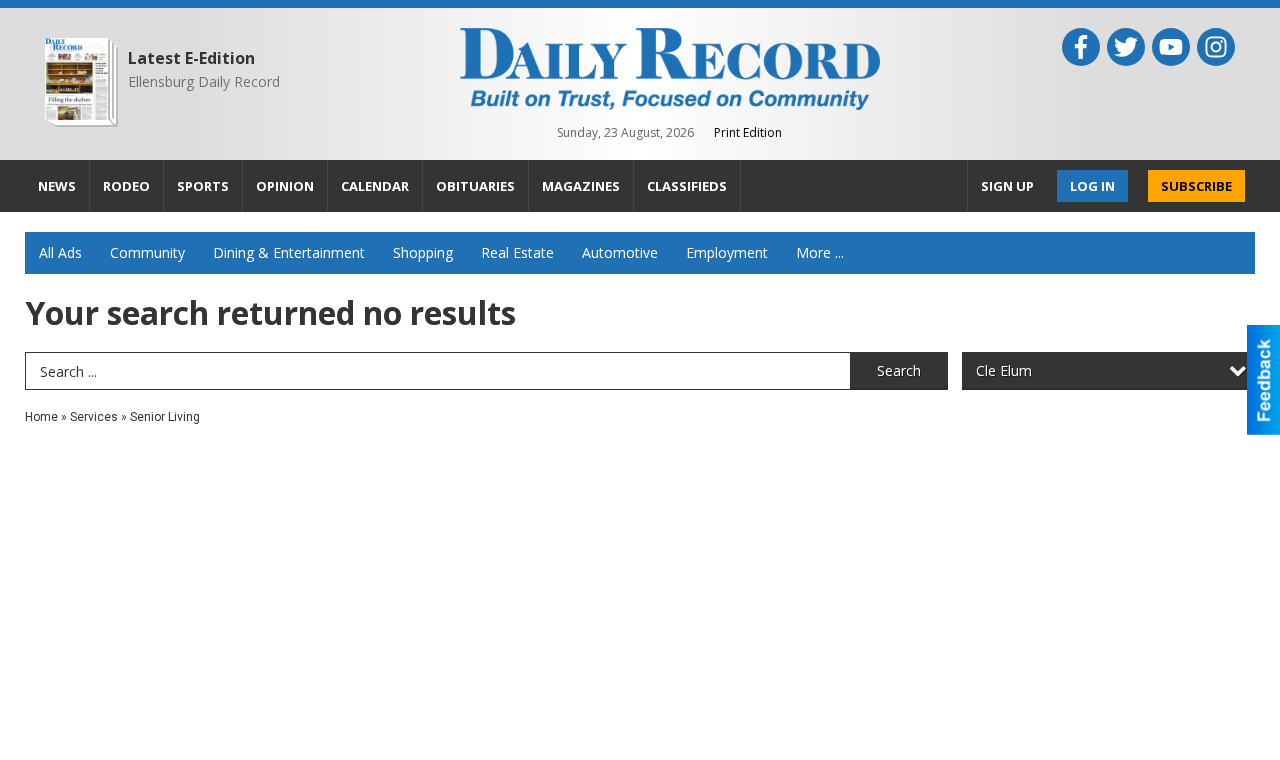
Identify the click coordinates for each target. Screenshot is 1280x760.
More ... (820, 252)
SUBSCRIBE (1196, 186)
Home (41, 417)
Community (147, 252)
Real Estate (517, 252)
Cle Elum (1004, 370)
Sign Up (1007, 186)
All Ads (60, 252)
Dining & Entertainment (289, 252)
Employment (727, 252)
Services (94, 417)
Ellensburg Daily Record (204, 81)
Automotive (620, 252)
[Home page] (670, 67)
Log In (1092, 186)
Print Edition (748, 132)
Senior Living (165, 417)
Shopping (423, 252)
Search (899, 370)
